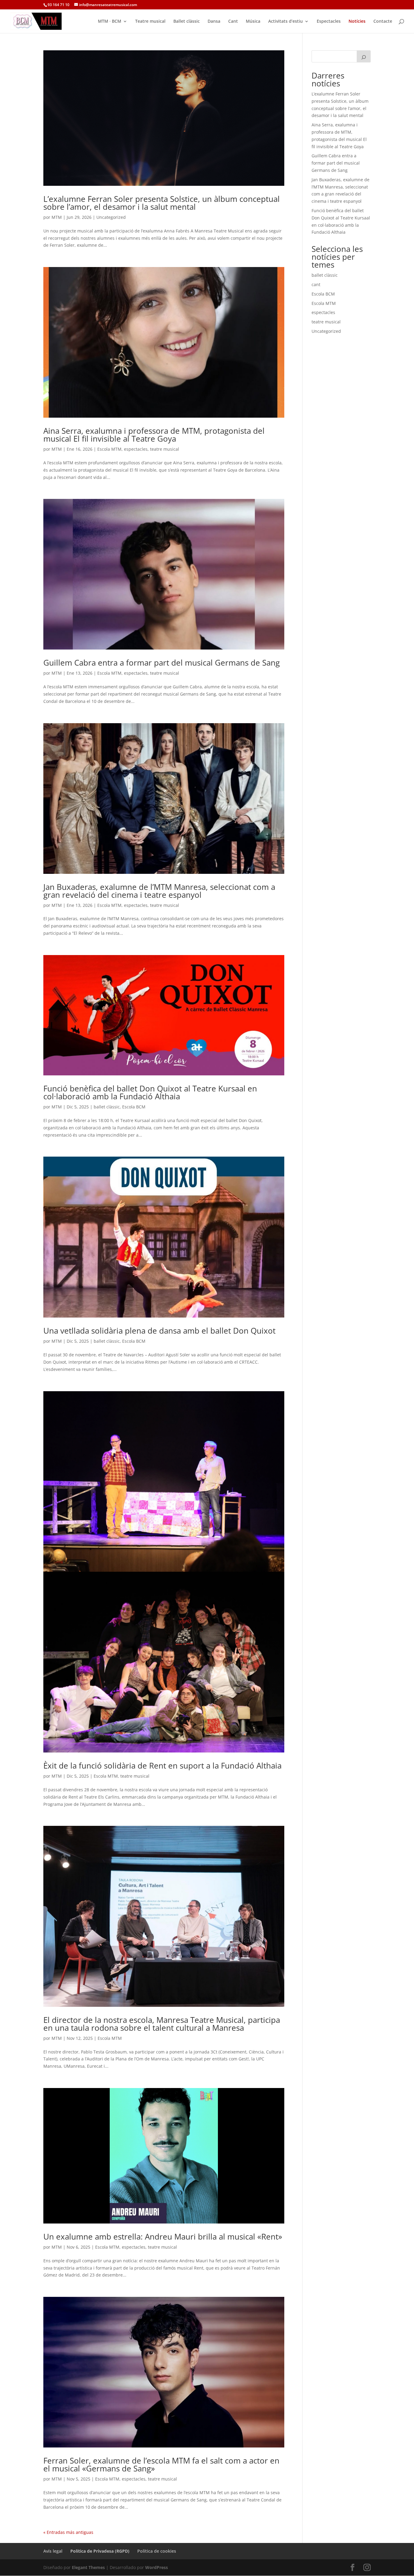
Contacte (383, 22)
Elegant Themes (88, 2567)
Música (253, 22)
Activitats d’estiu (285, 22)
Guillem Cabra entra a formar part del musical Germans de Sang (162, 663)
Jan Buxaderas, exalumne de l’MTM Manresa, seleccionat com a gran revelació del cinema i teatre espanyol (159, 891)
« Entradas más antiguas (68, 2532)
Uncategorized (111, 217)
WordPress (157, 2567)
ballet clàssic (107, 1107)
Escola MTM (109, 449)
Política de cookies (157, 2551)
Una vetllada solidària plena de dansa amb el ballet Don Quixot (159, 1331)
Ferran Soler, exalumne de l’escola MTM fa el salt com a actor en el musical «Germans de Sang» (161, 2464)
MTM (57, 217)
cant (316, 284)
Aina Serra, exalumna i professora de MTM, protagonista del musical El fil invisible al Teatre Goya (154, 435)
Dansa (214, 22)
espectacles (136, 449)
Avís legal (53, 2551)
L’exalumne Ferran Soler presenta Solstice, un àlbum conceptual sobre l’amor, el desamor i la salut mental (162, 203)
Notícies (357, 22)
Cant (233, 22)
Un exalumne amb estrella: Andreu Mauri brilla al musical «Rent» (163, 2237)
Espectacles (329, 22)
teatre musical (165, 449)
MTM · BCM (110, 22)
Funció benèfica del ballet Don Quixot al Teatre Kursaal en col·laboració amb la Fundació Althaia (150, 1092)
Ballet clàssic (187, 22)
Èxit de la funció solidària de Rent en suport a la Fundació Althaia (162, 1766)
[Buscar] (364, 56)
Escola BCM (134, 1107)
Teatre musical (150, 22)
